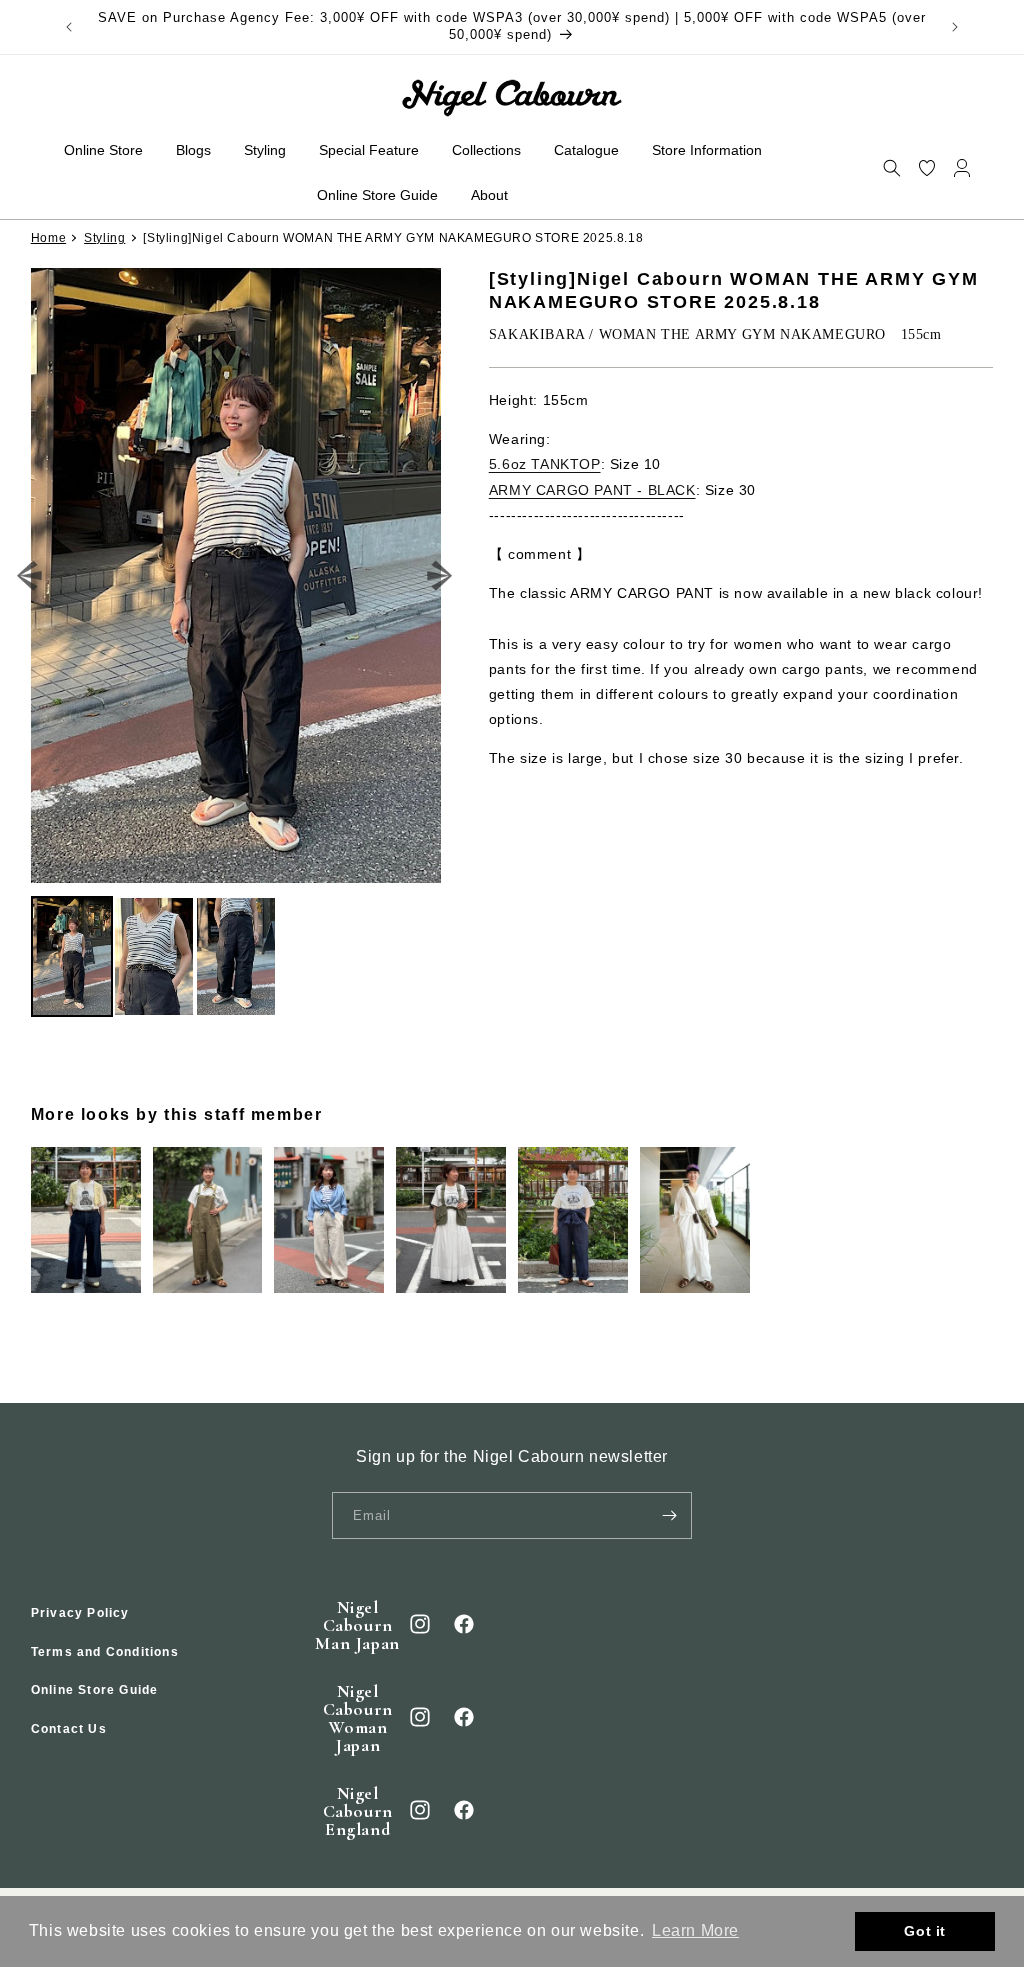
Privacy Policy (80, 1613)
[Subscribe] (669, 1515)
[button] (891, 167)
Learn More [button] (695, 1930)
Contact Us (69, 1729)
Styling (104, 238)
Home (48, 238)
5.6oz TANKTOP (545, 464)
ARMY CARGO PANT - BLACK (592, 490)
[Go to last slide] (30, 576)
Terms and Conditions (105, 1652)
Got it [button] (925, 1931)
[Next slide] (440, 576)
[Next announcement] (955, 27)
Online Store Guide (95, 1690)
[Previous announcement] (69, 27)
